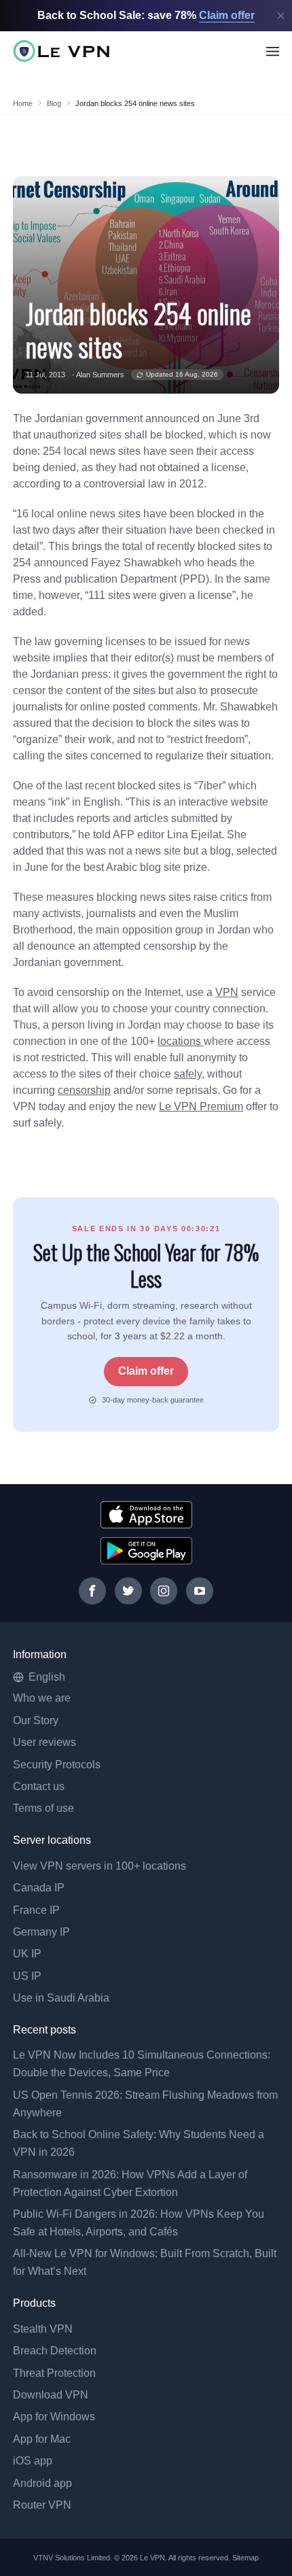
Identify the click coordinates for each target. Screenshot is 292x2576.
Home (23, 103)
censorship (84, 1090)
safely (188, 1074)
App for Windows (54, 2417)
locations (181, 1041)
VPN (227, 992)
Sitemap (246, 2558)
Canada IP (39, 1888)
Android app (42, 2483)
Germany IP (41, 1932)
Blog (54, 103)
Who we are (42, 1698)
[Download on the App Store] (146, 1515)
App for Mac (42, 2439)
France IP (36, 1910)
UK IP (27, 1954)
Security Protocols (57, 1765)
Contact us (39, 1786)
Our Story (36, 1720)
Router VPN (42, 2505)
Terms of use (43, 1808)
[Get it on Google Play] (146, 1551)
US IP (27, 1976)
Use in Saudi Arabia (61, 1998)
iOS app (33, 2461)
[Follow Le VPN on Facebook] (92, 1591)
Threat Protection (54, 2373)
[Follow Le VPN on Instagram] (164, 1591)
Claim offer (146, 1371)
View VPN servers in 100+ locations (99, 1866)
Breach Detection (55, 2351)
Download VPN (51, 2395)
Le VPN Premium (201, 1106)
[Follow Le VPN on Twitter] (128, 1591)
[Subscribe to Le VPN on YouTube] (200, 1591)
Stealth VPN (43, 2329)
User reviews (44, 1742)
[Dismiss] (281, 16)
